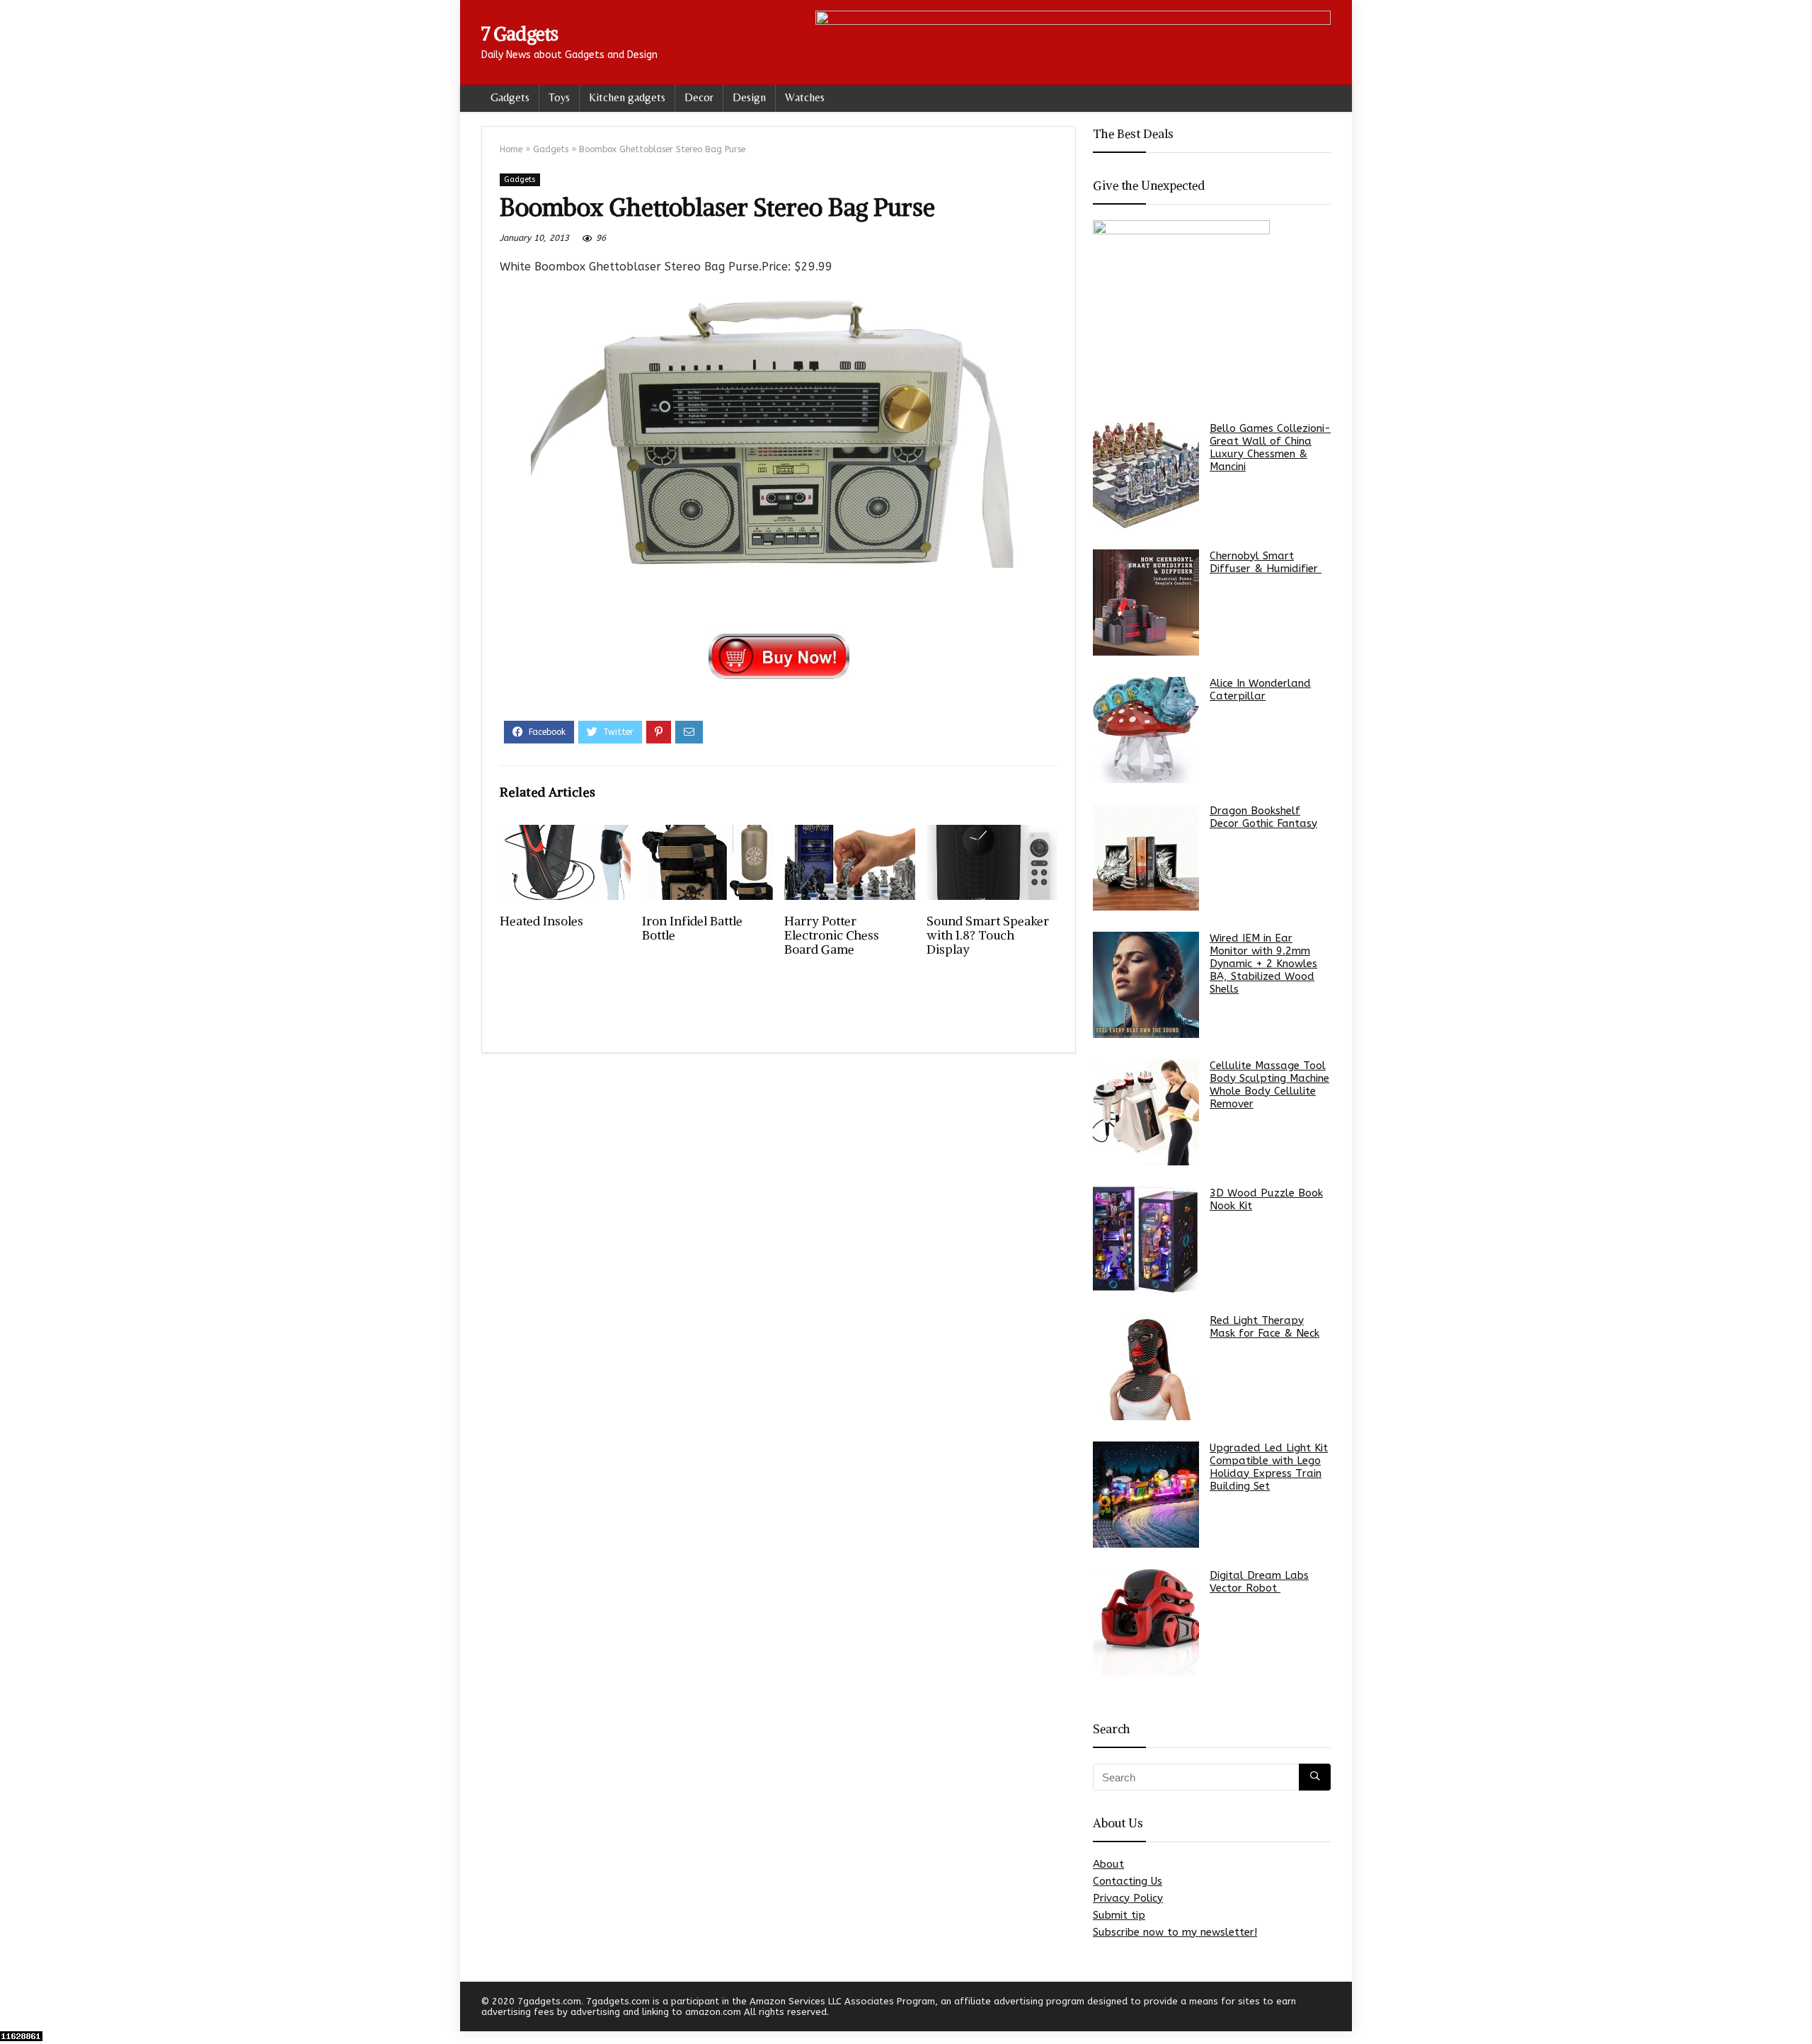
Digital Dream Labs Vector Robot (1259, 1582)
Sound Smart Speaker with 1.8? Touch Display (988, 935)
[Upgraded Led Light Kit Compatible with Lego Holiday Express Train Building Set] (1146, 1495)
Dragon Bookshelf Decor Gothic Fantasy (1263, 817)
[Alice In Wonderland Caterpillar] (1146, 730)
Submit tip (1119, 1915)
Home (511, 149)
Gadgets (510, 97)
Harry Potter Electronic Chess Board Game (832, 935)
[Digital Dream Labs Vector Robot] (1146, 1622)
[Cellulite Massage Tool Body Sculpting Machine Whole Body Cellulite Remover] (1146, 1112)
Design (749, 97)
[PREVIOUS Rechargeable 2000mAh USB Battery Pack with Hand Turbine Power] (14, 2009)
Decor (699, 97)
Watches (805, 97)
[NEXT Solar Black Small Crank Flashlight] (1798, 2009)
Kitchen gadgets (627, 97)
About (1108, 1864)
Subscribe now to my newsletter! (1175, 1932)
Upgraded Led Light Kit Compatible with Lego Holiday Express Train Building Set (1269, 1467)
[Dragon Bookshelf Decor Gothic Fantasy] (1146, 857)
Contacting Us (1128, 1881)
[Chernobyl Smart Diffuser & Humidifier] (1146, 603)
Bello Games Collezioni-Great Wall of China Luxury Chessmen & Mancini (1270, 447)
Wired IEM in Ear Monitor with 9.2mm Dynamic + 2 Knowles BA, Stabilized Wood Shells (1263, 964)
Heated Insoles (541, 921)
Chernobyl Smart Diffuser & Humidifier (1266, 562)
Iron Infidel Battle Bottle (692, 928)
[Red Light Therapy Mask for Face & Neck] (1146, 1367)
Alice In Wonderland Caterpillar (1260, 690)
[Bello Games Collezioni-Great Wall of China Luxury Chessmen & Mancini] (1146, 475)
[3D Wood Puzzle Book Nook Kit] (1146, 1240)
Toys (559, 97)
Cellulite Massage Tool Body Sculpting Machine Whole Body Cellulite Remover (1269, 1085)
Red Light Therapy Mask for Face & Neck (1265, 1327)
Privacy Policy (1128, 1898)
